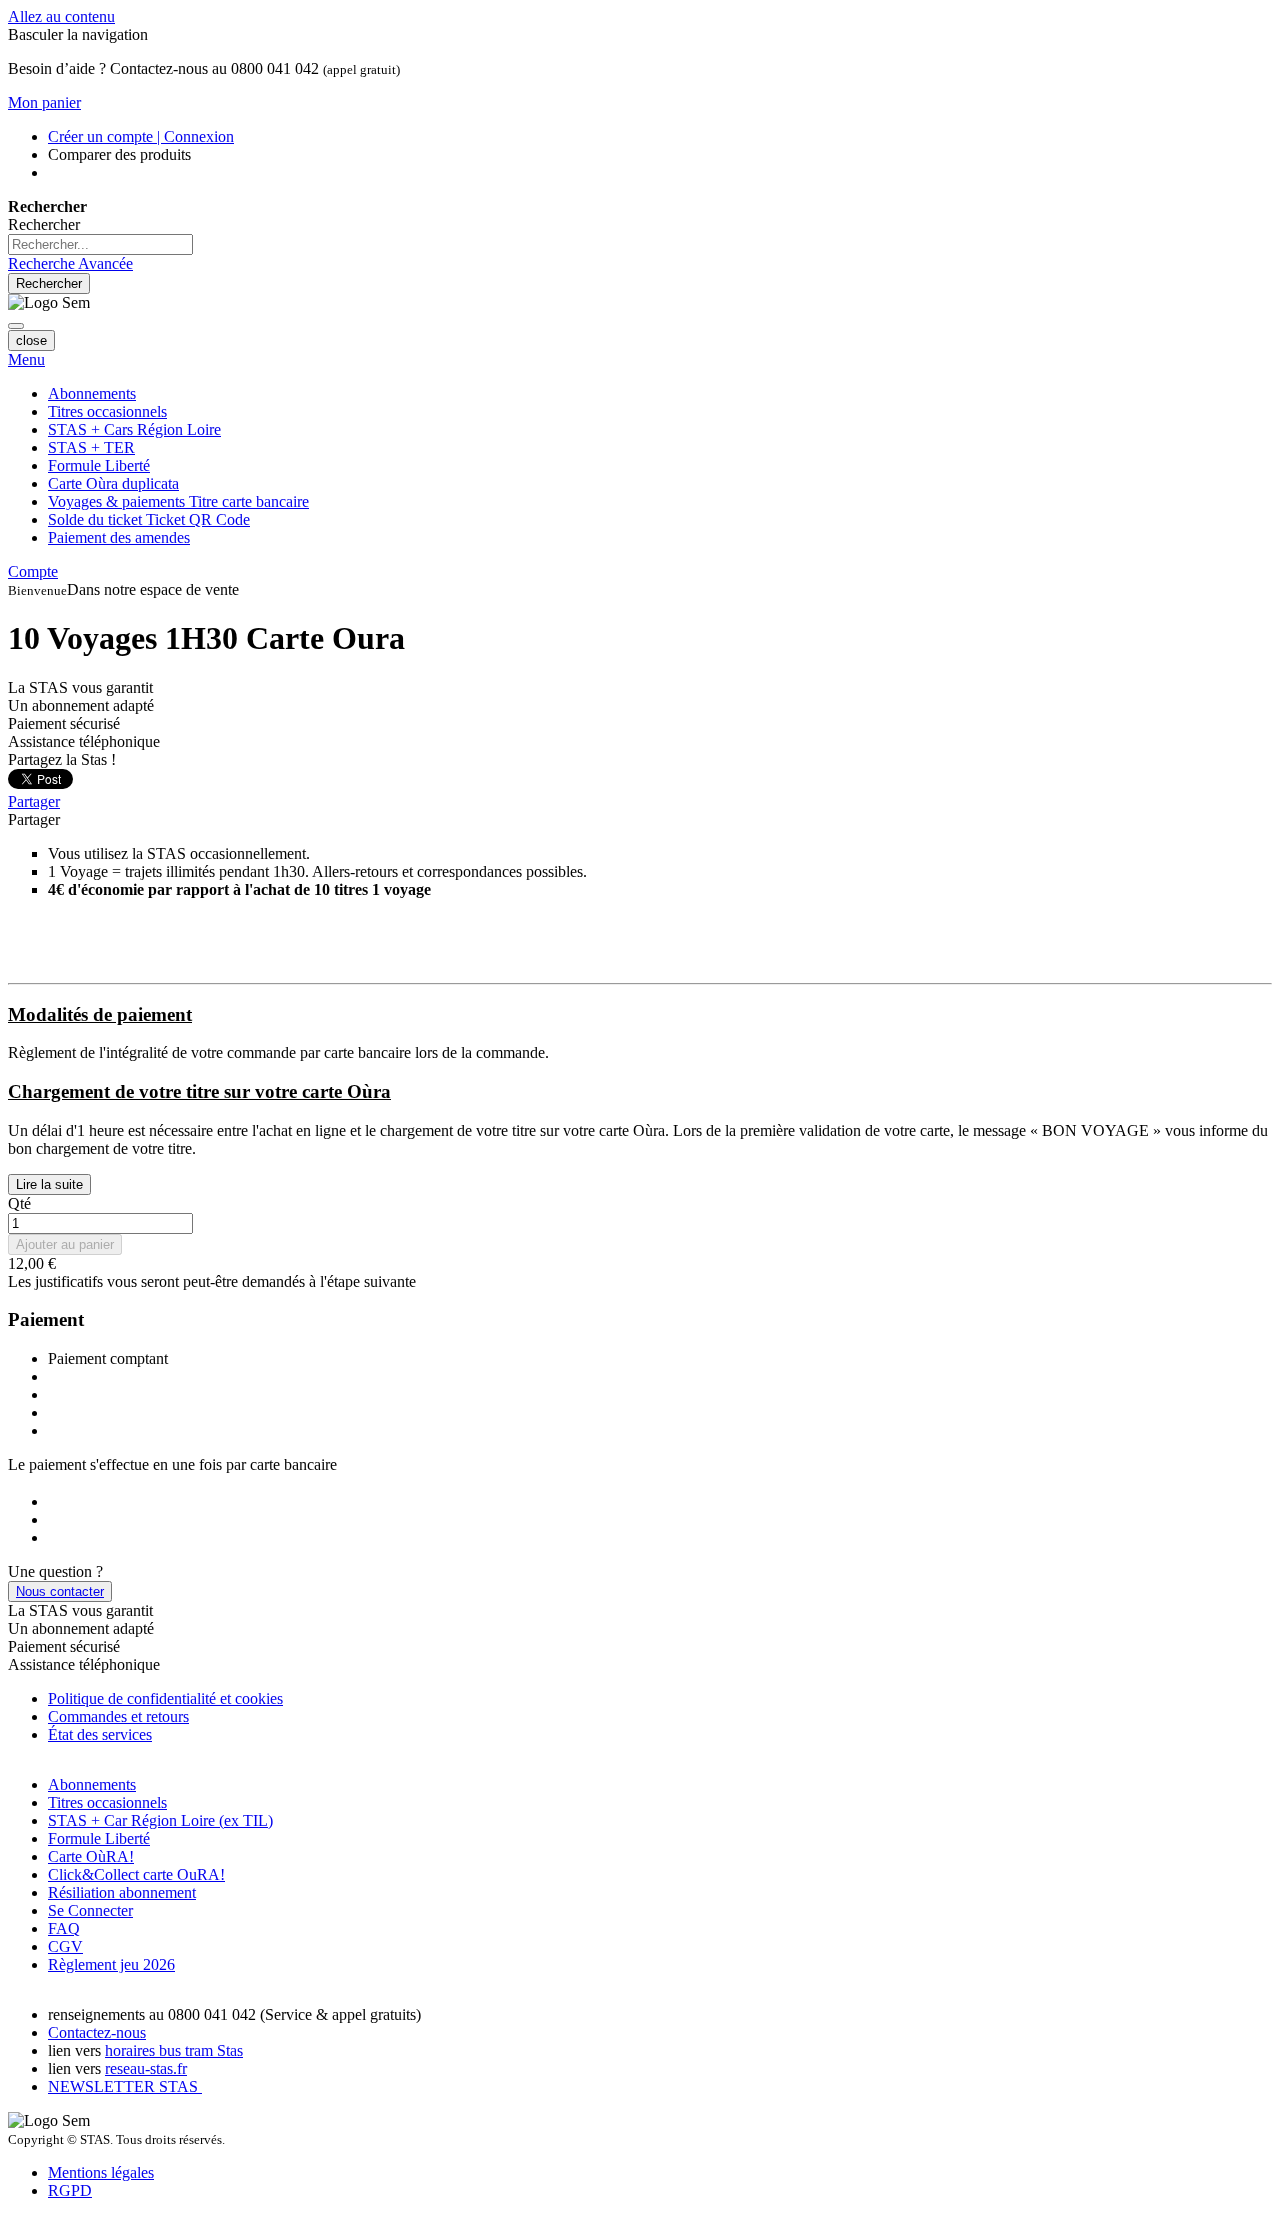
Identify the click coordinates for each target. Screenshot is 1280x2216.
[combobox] (100, 244)
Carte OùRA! (91, 1856)
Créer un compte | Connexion (141, 136)
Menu (26, 359)
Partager (34, 801)
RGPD (70, 2190)
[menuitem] (178, 501)
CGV (65, 1946)
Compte (33, 571)
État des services (100, 1734)
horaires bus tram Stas (174, 2050)
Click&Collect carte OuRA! (136, 1874)
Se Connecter (90, 1910)
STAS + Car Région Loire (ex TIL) (160, 1820)
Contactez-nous (97, 2032)
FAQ (64, 1928)
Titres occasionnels (107, 1802)
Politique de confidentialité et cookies (165, 1698)
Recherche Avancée (70, 263)
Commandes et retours (118, 1716)
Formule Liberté (99, 1838)
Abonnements (92, 1784)
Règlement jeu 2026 (111, 1964)
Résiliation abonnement (122, 1892)
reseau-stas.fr (146, 2068)
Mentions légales (101, 2172)
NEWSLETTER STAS (125, 2086)
